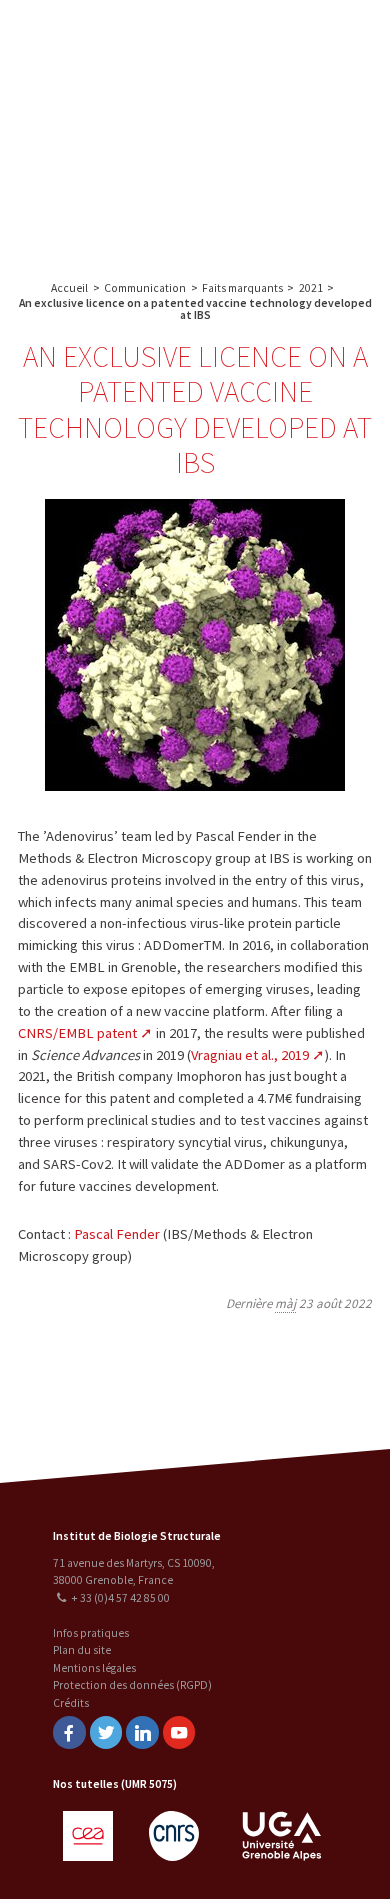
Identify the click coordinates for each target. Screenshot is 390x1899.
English (118, 131)
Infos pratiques (91, 1633)
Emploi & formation (292, 195)
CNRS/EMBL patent (77, 1033)
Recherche (292, 76)
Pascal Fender (117, 1234)
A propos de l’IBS (289, 37)
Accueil (69, 288)
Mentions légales (94, 1668)
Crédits (71, 1703)
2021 (311, 288)
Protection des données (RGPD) (132, 1685)
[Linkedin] (142, 1732)
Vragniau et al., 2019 (250, 1055)
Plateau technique (292, 116)
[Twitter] (106, 1732)
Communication (292, 156)
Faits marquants (242, 288)
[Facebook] (69, 1732)
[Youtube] (179, 1732)
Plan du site (82, 1650)
